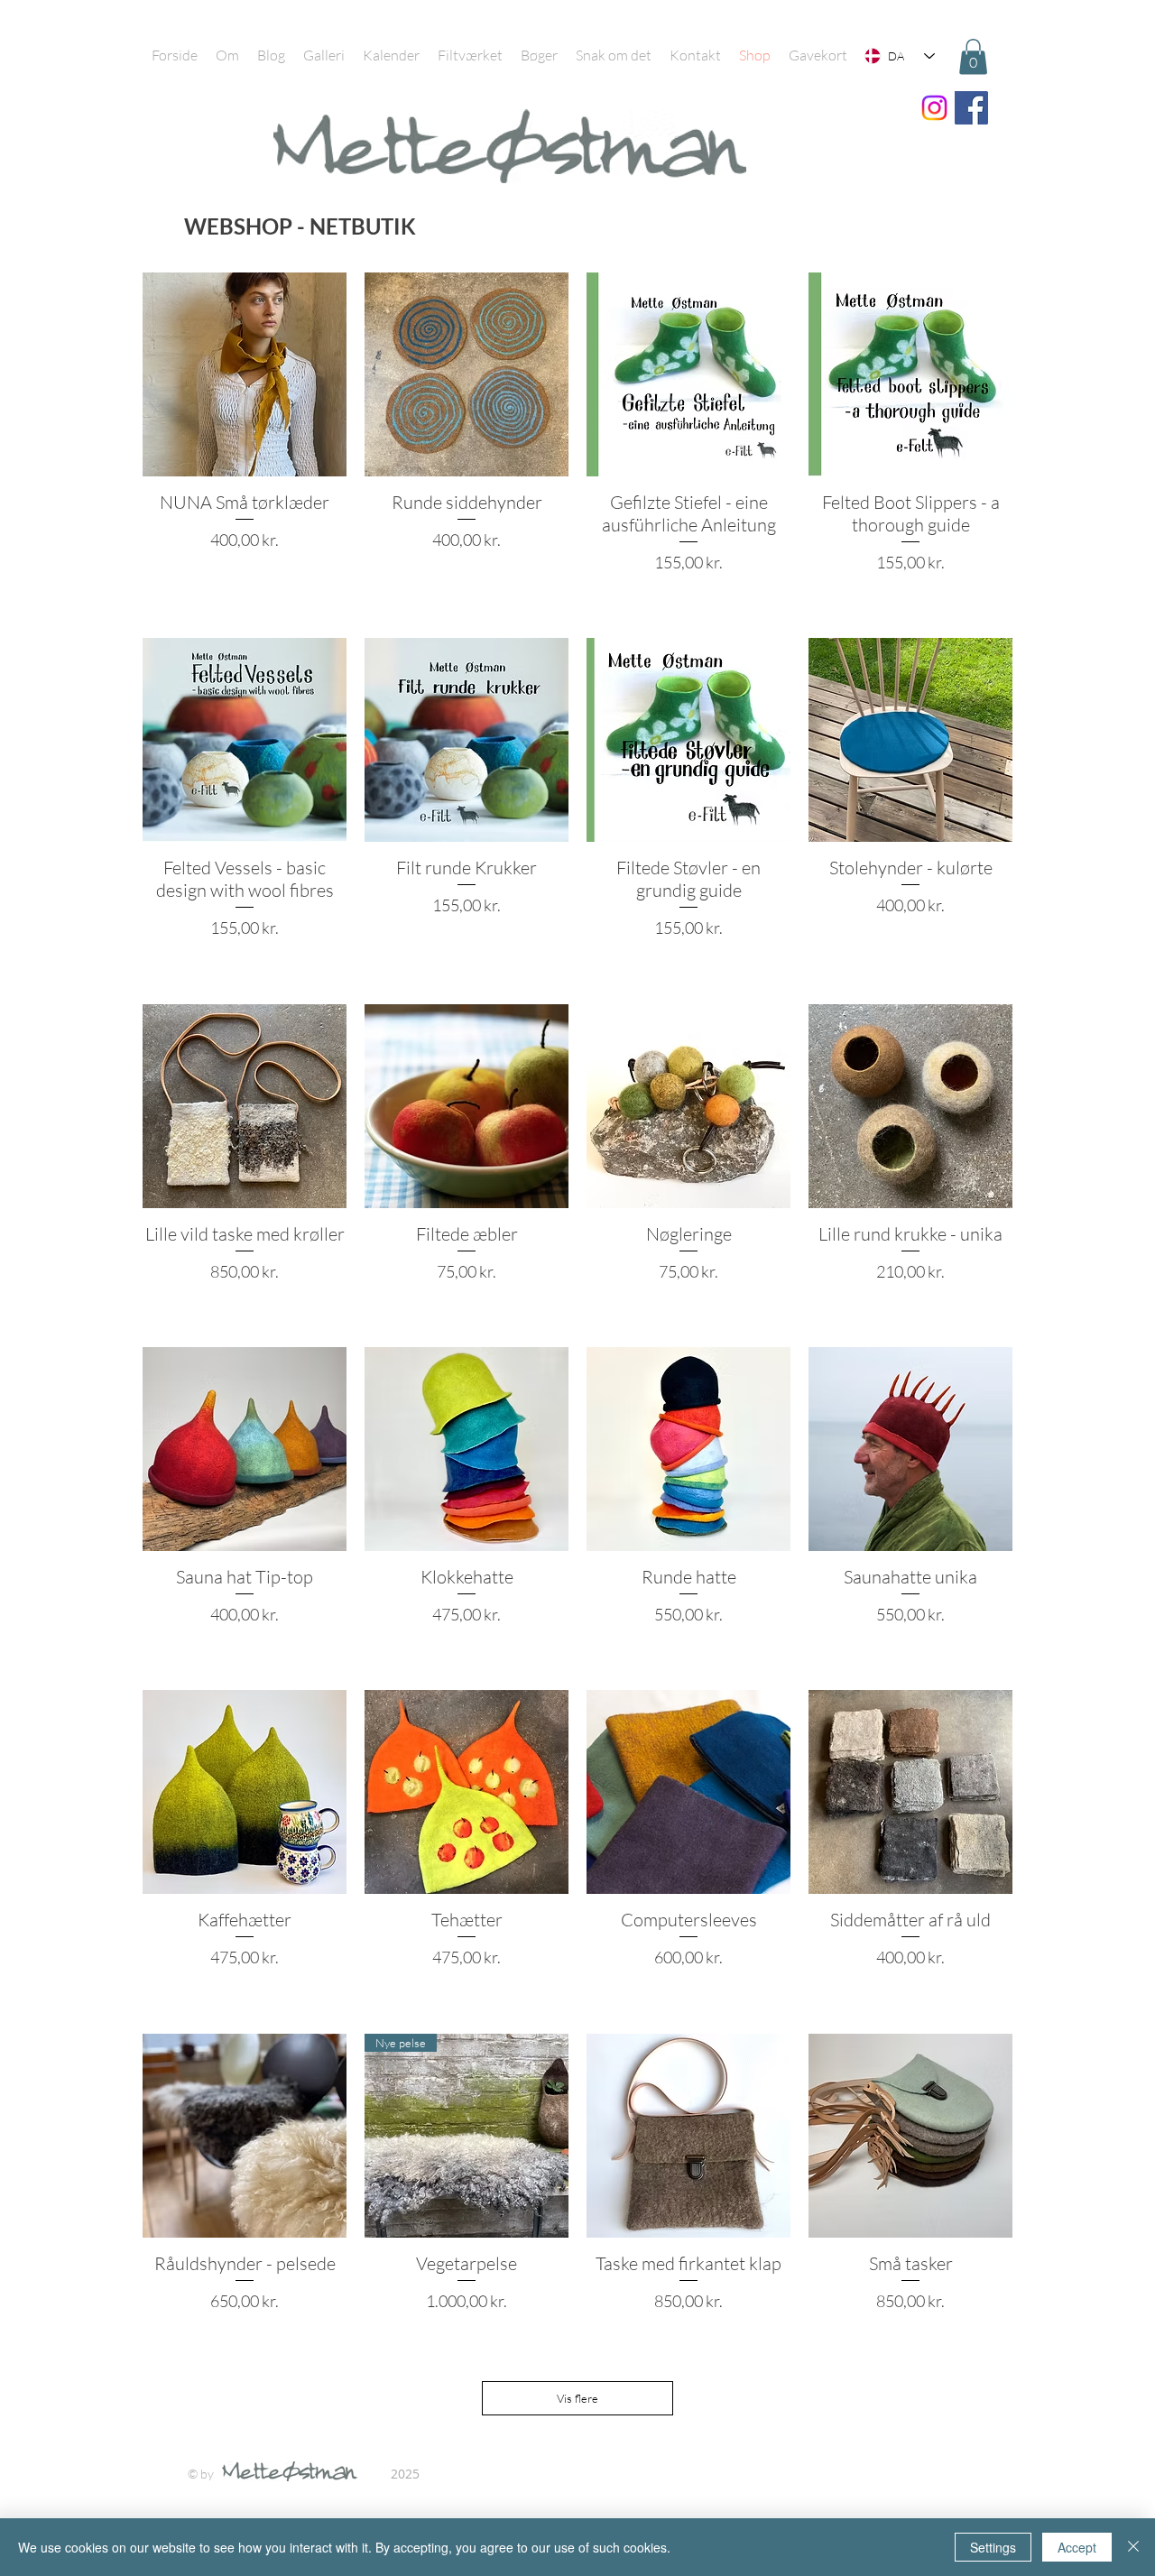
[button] (973, 56)
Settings (993, 2547)
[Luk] (1133, 2547)
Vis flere (577, 2398)
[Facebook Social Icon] (971, 108)
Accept (1077, 2547)
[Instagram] (934, 108)
